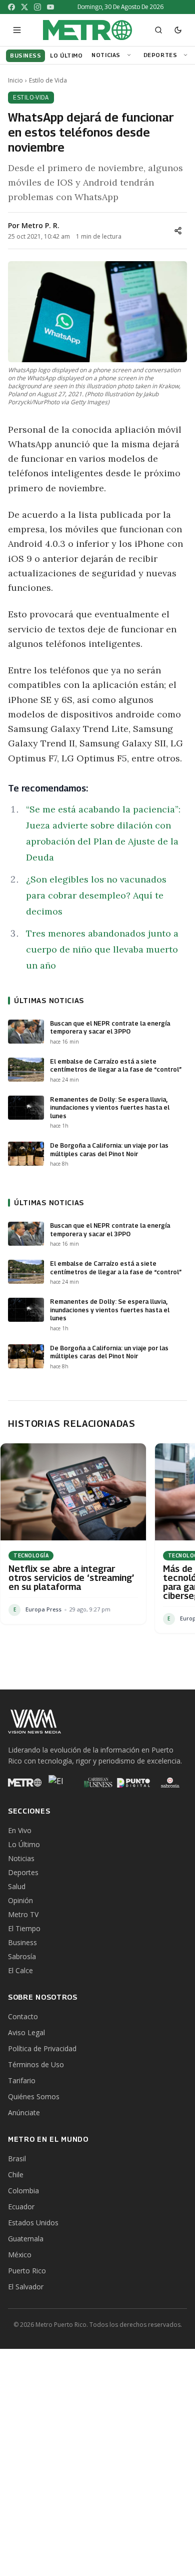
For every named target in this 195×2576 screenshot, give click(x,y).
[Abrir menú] (17, 30)
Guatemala (26, 2239)
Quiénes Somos (34, 2096)
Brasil (17, 2159)
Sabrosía (22, 1956)
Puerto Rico (27, 2271)
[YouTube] (50, 7)
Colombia (23, 2191)
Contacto (23, 2016)
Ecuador (21, 2207)
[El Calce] (61, 1783)
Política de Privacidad (42, 2048)
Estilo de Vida (48, 81)
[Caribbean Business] (98, 1783)
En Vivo (20, 1830)
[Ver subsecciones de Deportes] (187, 55)
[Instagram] (37, 7)
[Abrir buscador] (158, 30)
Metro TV (23, 1914)
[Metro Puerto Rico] (25, 1783)
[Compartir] (178, 231)
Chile (16, 2175)
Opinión (20, 1900)
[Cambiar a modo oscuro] (178, 30)
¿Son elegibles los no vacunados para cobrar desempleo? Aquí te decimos (96, 895)
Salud (17, 1886)
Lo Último (24, 1844)
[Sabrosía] (170, 1783)
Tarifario (22, 2080)
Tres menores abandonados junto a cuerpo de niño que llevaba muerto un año (102, 949)
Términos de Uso (36, 2064)
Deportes (160, 55)
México (20, 2255)
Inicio (15, 81)
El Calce (20, 1970)
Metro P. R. (40, 225)
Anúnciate (24, 2112)
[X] (24, 7)
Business (22, 1942)
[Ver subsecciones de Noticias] (130, 55)
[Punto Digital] (134, 1783)
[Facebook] (11, 7)
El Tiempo (24, 1928)
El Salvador (26, 2287)
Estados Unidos (33, 2223)
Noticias (106, 55)
